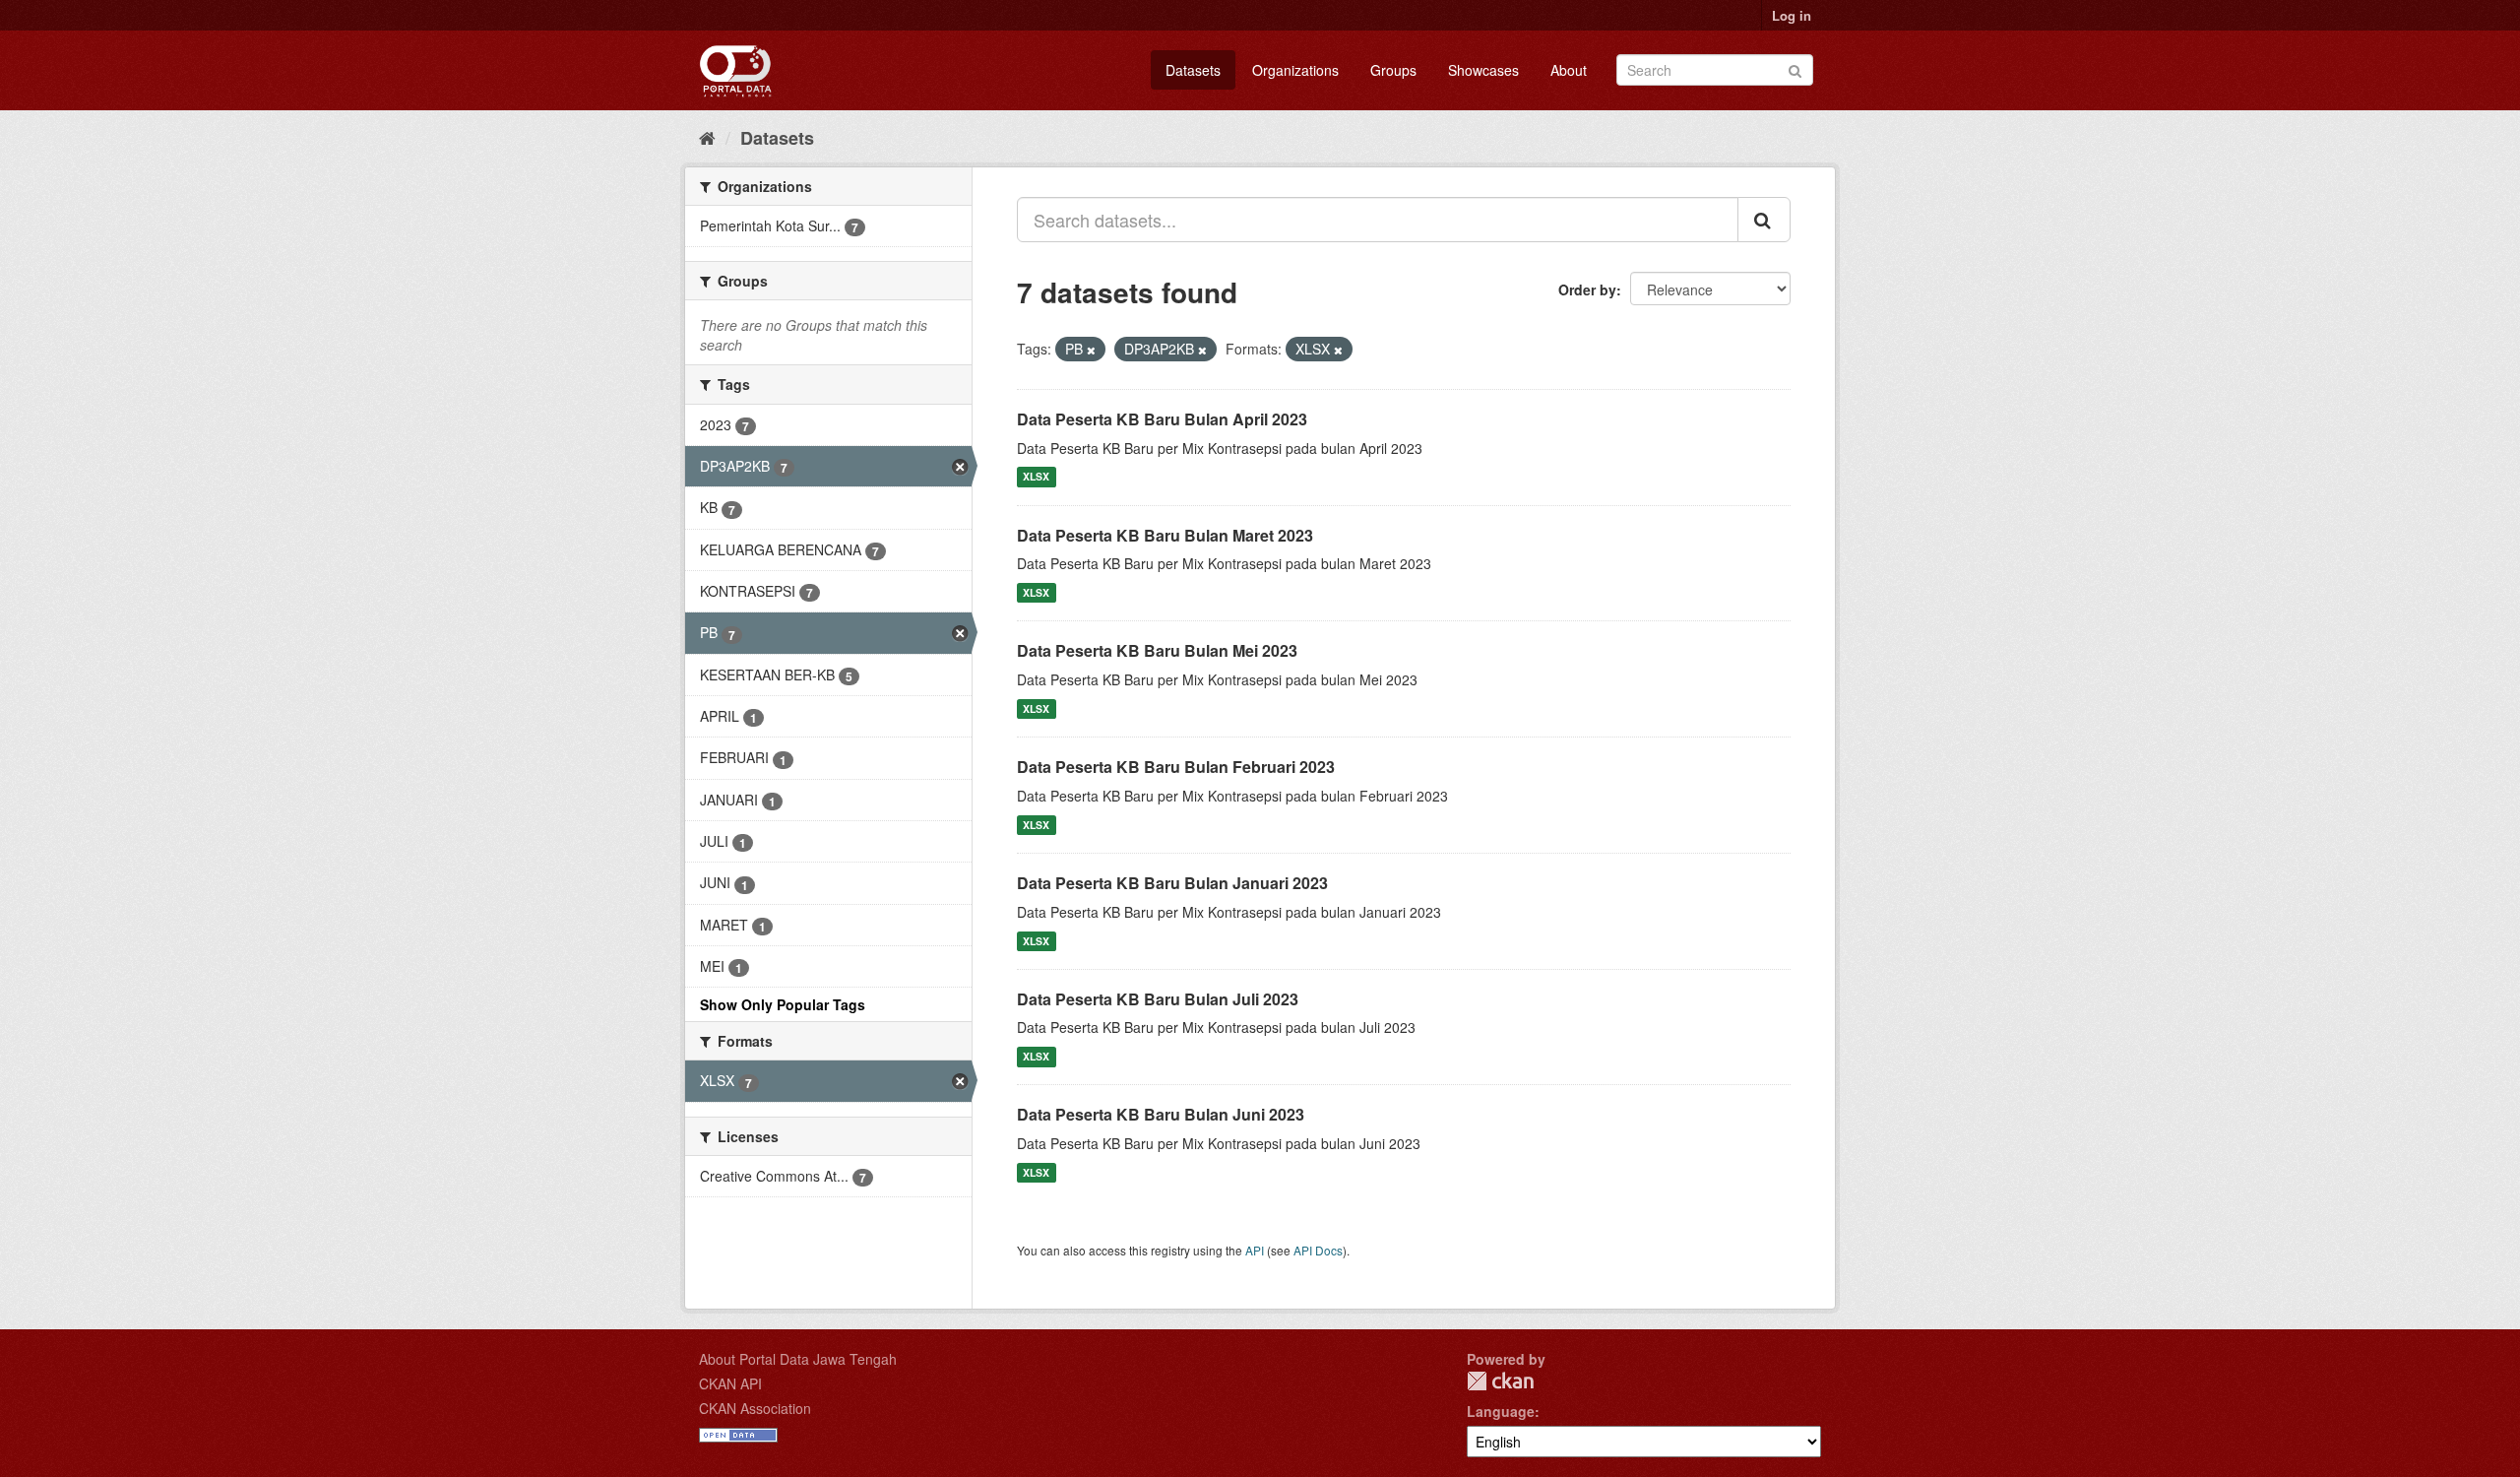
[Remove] (1091, 350)
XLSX (1036, 477)
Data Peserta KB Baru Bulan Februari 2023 (1176, 767)
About (1569, 70)
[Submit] (1795, 68)
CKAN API (730, 1383)
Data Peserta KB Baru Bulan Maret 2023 (1165, 535)
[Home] (707, 137)
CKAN (1500, 1381)
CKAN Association (755, 1408)
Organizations (1295, 70)
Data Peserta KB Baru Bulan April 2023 (1162, 419)
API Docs (1318, 1250)
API (1255, 1250)
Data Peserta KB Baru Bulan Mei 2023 (1157, 650)
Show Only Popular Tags (783, 1004)
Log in (1792, 15)
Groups (1393, 70)
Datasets (1193, 70)
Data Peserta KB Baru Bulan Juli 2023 (1158, 999)
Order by (1587, 289)
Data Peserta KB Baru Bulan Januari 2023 (1172, 883)
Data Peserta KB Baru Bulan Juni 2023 (1161, 1114)
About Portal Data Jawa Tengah (798, 1359)
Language (1501, 1411)
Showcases (1483, 70)
